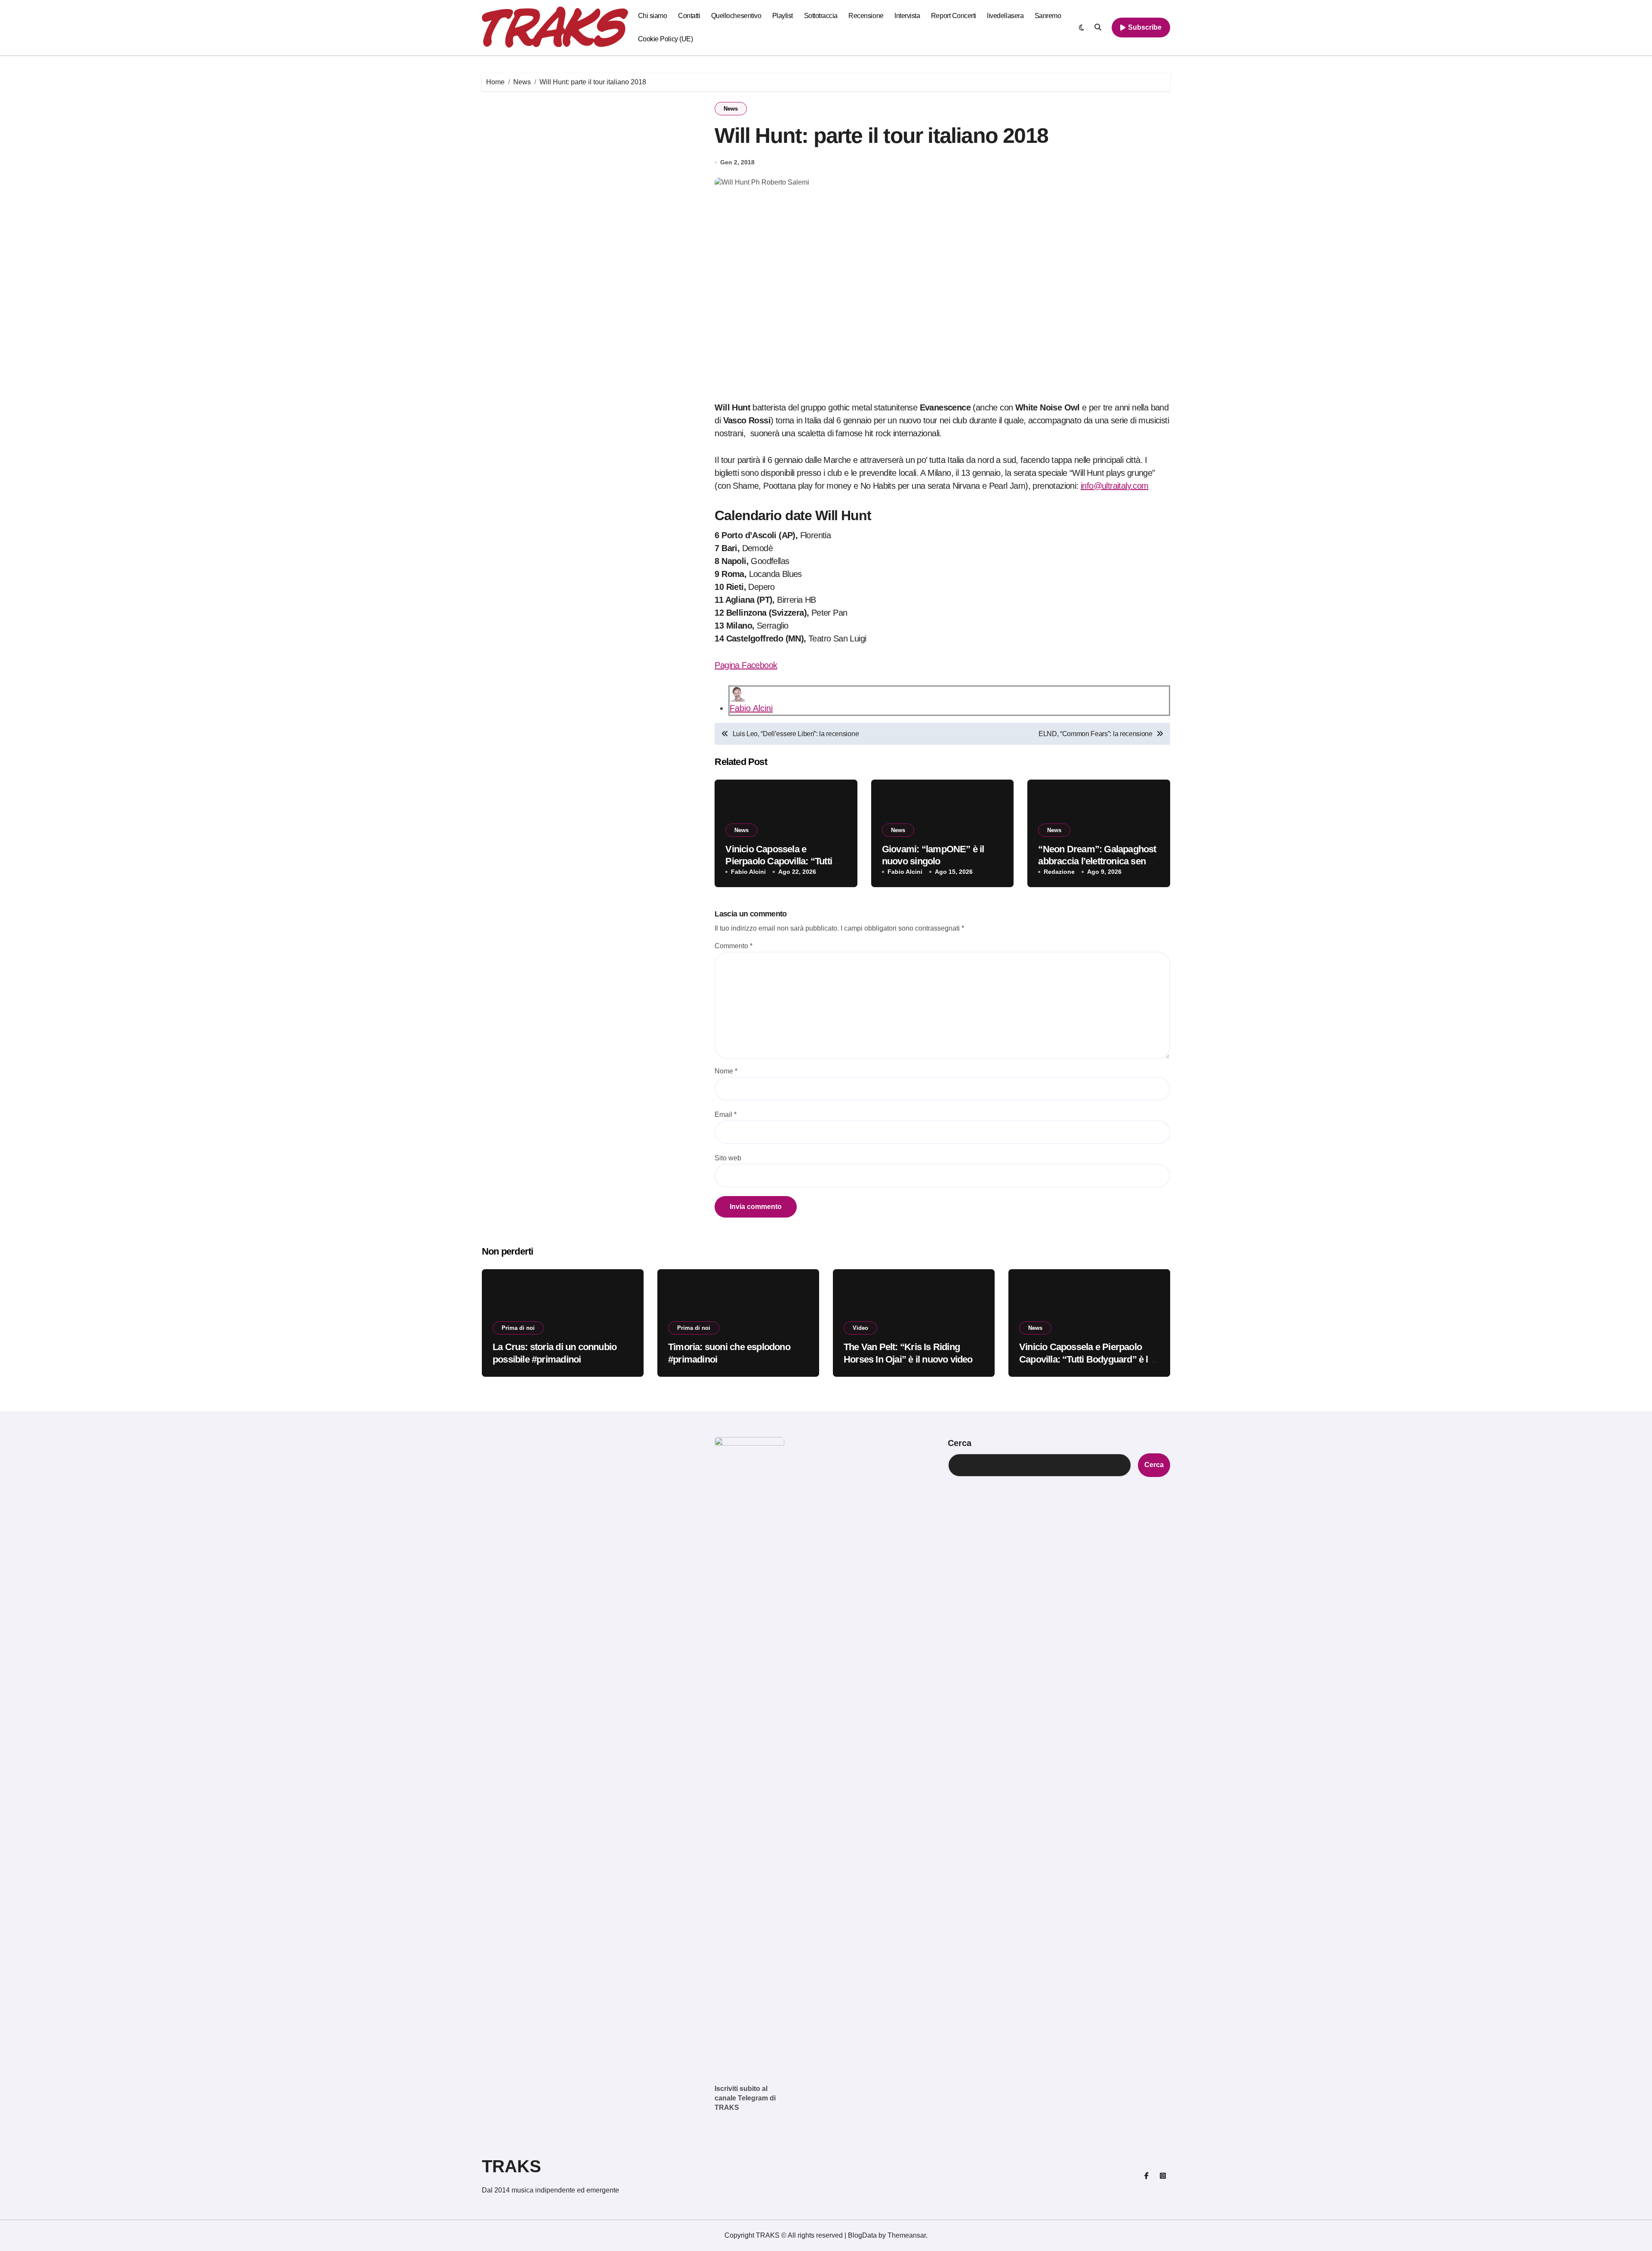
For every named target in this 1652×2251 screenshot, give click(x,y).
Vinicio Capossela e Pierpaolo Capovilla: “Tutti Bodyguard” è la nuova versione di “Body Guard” (1086, 1359)
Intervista (907, 16)
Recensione (866, 16)
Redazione (1059, 872)
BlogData (862, 2235)
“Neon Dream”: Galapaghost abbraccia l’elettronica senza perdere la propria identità (1097, 861)
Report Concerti (954, 16)
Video (860, 1328)
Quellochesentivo (736, 16)
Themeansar (907, 2235)
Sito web (728, 1158)
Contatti (689, 16)
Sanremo (1048, 16)
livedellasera (1005, 16)
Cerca (960, 1443)
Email (726, 1115)
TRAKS (512, 2166)
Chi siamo (653, 16)
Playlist (783, 16)
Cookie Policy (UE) (665, 39)
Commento (734, 946)
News (731, 109)
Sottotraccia (821, 16)
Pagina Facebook (746, 665)
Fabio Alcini (751, 708)
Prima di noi (518, 1328)
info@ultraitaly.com (1115, 486)
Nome (726, 1071)
